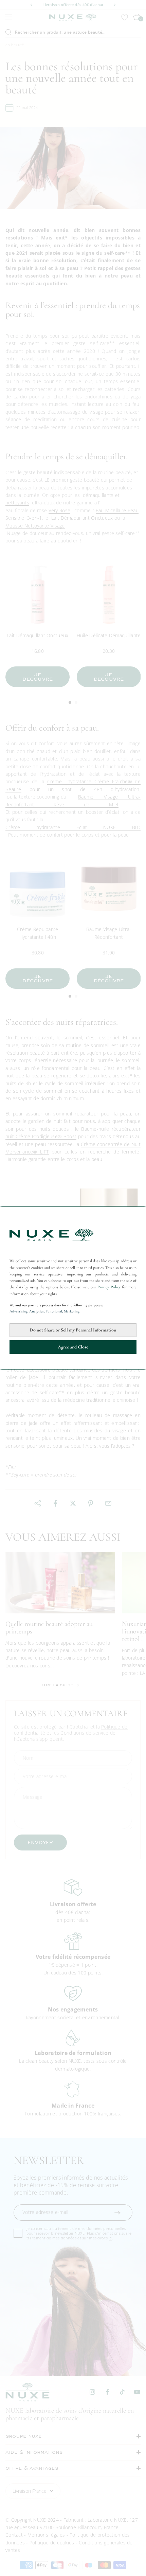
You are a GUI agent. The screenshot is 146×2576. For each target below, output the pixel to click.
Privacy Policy (109, 1287)
